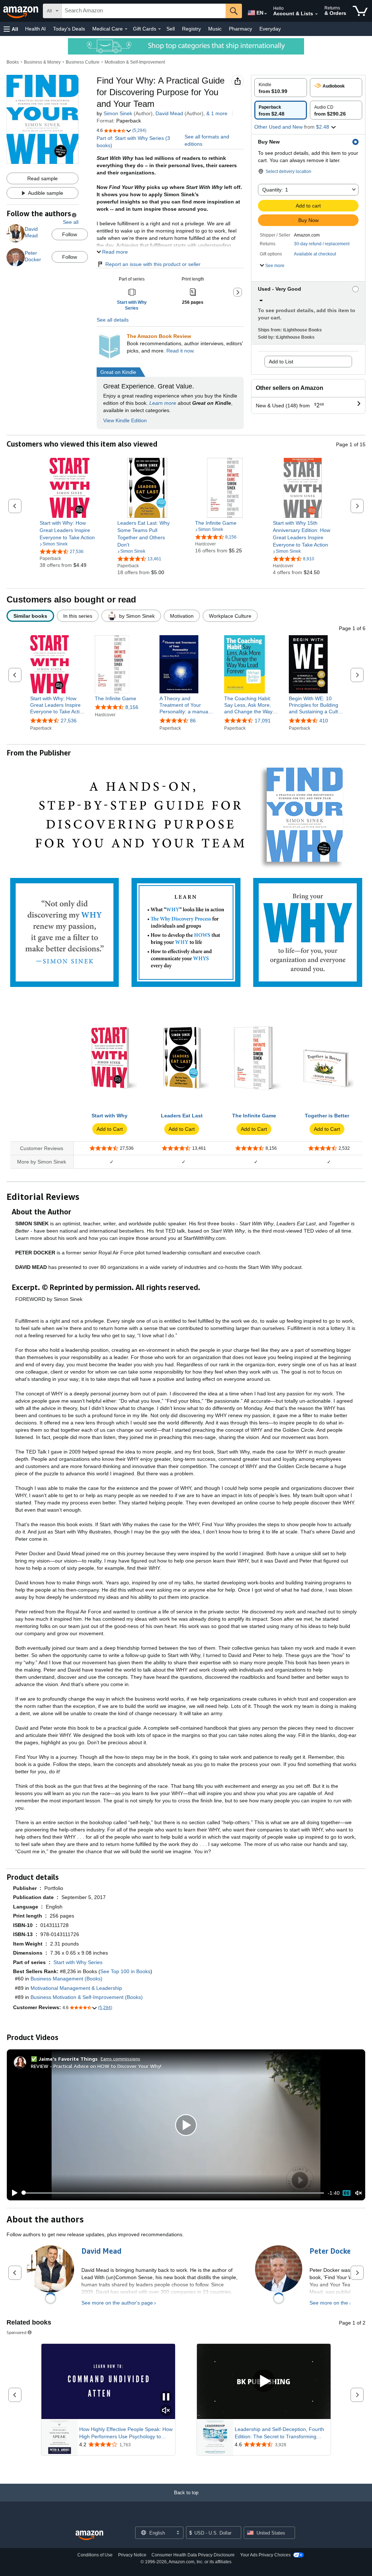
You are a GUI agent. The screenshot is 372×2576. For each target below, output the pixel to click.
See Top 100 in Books (125, 1971)
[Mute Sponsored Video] (166, 2411)
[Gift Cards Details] (159, 29)
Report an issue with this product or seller (153, 264)
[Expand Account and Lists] (316, 14)
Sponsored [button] (17, 2332)
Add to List (281, 362)
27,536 (69, 721)
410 (324, 721)
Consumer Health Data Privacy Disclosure (193, 2555)
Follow (70, 234)
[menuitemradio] (347, 2193)
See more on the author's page (117, 2303)
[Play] (13, 2193)
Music (215, 29)
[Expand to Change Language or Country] (266, 14)
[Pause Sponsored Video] (166, 2397)
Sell (171, 29)
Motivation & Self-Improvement (135, 62)
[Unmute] (359, 2193)
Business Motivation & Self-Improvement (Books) (87, 1997)
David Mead (169, 113)
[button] (11, 29)
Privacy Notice (132, 2555)
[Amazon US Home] (89, 2535)
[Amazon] (21, 11)
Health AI (35, 29)
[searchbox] (144, 11)
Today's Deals (69, 29)
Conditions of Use (95, 2555)
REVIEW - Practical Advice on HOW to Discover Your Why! (96, 2066)
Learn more (163, 403)
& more (217, 113)
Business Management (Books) (66, 1979)
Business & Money (42, 62)
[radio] (281, 88)
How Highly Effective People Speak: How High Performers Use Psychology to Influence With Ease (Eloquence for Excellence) (126, 2433)
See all (71, 222)
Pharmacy (240, 29)
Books (13, 62)
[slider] (173, 2193)
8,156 (132, 707)
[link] (70, 530)
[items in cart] (360, 11)
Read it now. (181, 351)
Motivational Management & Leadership (76, 1988)
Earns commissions (120, 2059)
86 (193, 721)
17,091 (263, 721)
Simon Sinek (118, 113)
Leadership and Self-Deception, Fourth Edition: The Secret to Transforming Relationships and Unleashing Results (279, 2433)
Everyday (270, 29)
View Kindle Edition (125, 420)
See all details (113, 320)
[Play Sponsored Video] (264, 2381)
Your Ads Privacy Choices (265, 2555)
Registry (191, 29)
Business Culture (83, 62)
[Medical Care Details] (126, 29)
